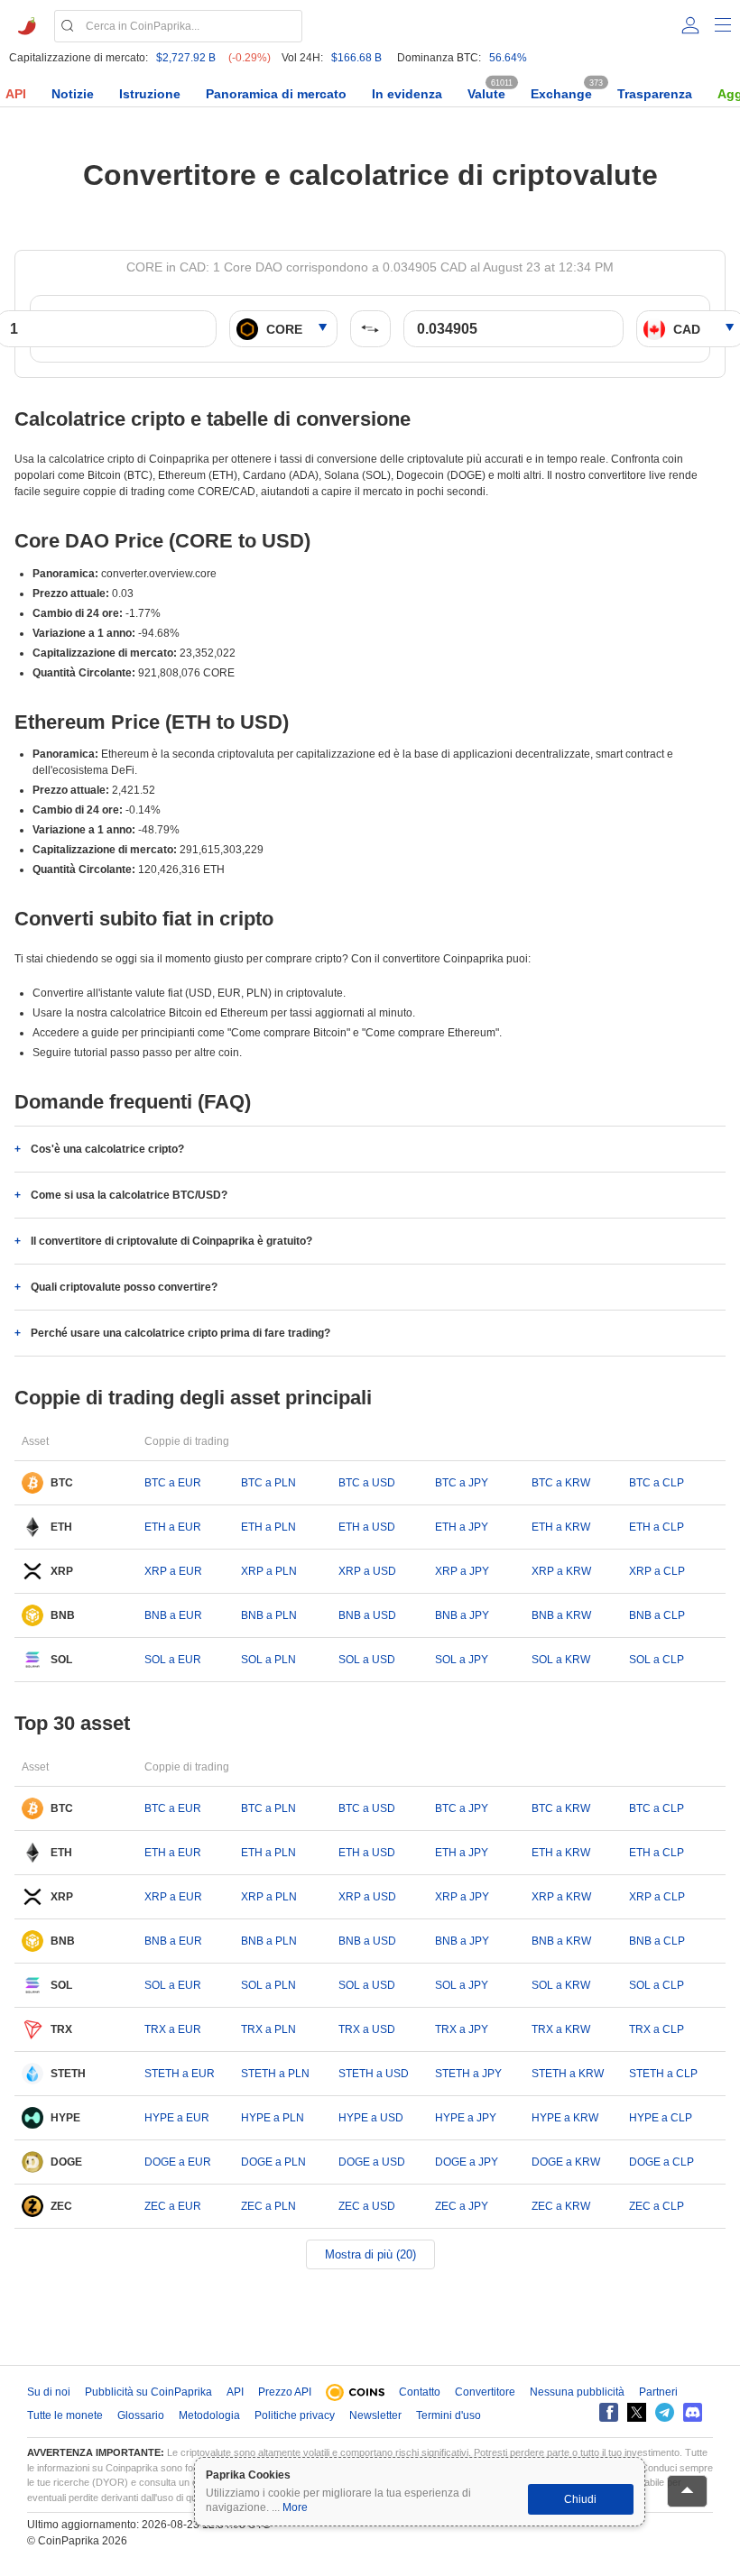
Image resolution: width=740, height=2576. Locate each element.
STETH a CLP (663, 2074)
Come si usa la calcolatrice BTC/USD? (129, 1195)
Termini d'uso (449, 2415)
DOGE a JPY (467, 2162)
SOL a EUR (173, 1660)
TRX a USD (367, 2029)
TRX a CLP (657, 2029)
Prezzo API (285, 2392)
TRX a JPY (462, 2029)
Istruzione (150, 94)
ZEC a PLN (268, 2206)
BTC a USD (367, 1483)
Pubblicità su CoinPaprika (148, 2392)
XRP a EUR (173, 1571)
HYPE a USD (371, 2118)
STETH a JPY (468, 2074)
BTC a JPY (462, 1483)
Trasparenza (655, 94)
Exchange (561, 94)
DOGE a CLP (661, 2162)
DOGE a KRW (566, 2162)
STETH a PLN (275, 2074)
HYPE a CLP (661, 2118)
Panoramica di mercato (276, 94)
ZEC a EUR (173, 2206)
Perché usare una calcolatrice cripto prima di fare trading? (180, 1333)
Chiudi (580, 2499)
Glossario (141, 2415)
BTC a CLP (657, 1483)
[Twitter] (637, 2412)
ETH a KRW (561, 1527)
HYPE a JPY (466, 2118)
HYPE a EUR (177, 2118)
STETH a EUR (180, 2074)
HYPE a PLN (273, 2118)
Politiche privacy (295, 2415)
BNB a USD (367, 1615)
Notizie (73, 94)
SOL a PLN (268, 1660)
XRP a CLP (657, 1571)
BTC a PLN (268, 1483)
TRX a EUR (173, 2029)
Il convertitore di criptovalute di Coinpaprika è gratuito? (171, 1241)
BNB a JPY (462, 1615)
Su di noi (49, 2392)
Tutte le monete (65, 2415)
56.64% (508, 58)
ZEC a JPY (462, 2206)
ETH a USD (367, 1527)
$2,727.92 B (186, 58)
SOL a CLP (657, 1660)
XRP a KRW (561, 1571)
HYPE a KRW (565, 2118)
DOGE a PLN (273, 2162)
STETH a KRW (568, 2074)
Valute (486, 94)
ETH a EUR (173, 1527)
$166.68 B (356, 58)
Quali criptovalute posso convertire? (124, 1287)
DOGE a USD (372, 2162)
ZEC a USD (367, 2206)
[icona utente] (690, 25)
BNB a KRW (561, 1615)
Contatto (420, 2392)
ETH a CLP (657, 1527)
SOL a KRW (561, 1660)
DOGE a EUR (178, 2162)
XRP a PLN (269, 1571)
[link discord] (693, 2412)
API (16, 94)
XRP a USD (367, 1571)
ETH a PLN (268, 1527)
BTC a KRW (561, 1483)
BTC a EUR (173, 1483)
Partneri (658, 2392)
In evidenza (407, 94)
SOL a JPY (462, 1660)
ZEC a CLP (657, 2206)
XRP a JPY (462, 1571)
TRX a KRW (561, 2029)
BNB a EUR (173, 1615)
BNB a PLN (269, 1615)
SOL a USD (367, 1660)
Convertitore (485, 2392)
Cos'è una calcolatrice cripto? (107, 1149)
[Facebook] (609, 2412)
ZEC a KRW (561, 2206)
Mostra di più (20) (370, 2254)
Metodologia (209, 2415)
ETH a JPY (462, 1527)
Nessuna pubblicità (577, 2392)
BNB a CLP (657, 1615)
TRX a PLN (268, 2029)
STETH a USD (374, 2074)
